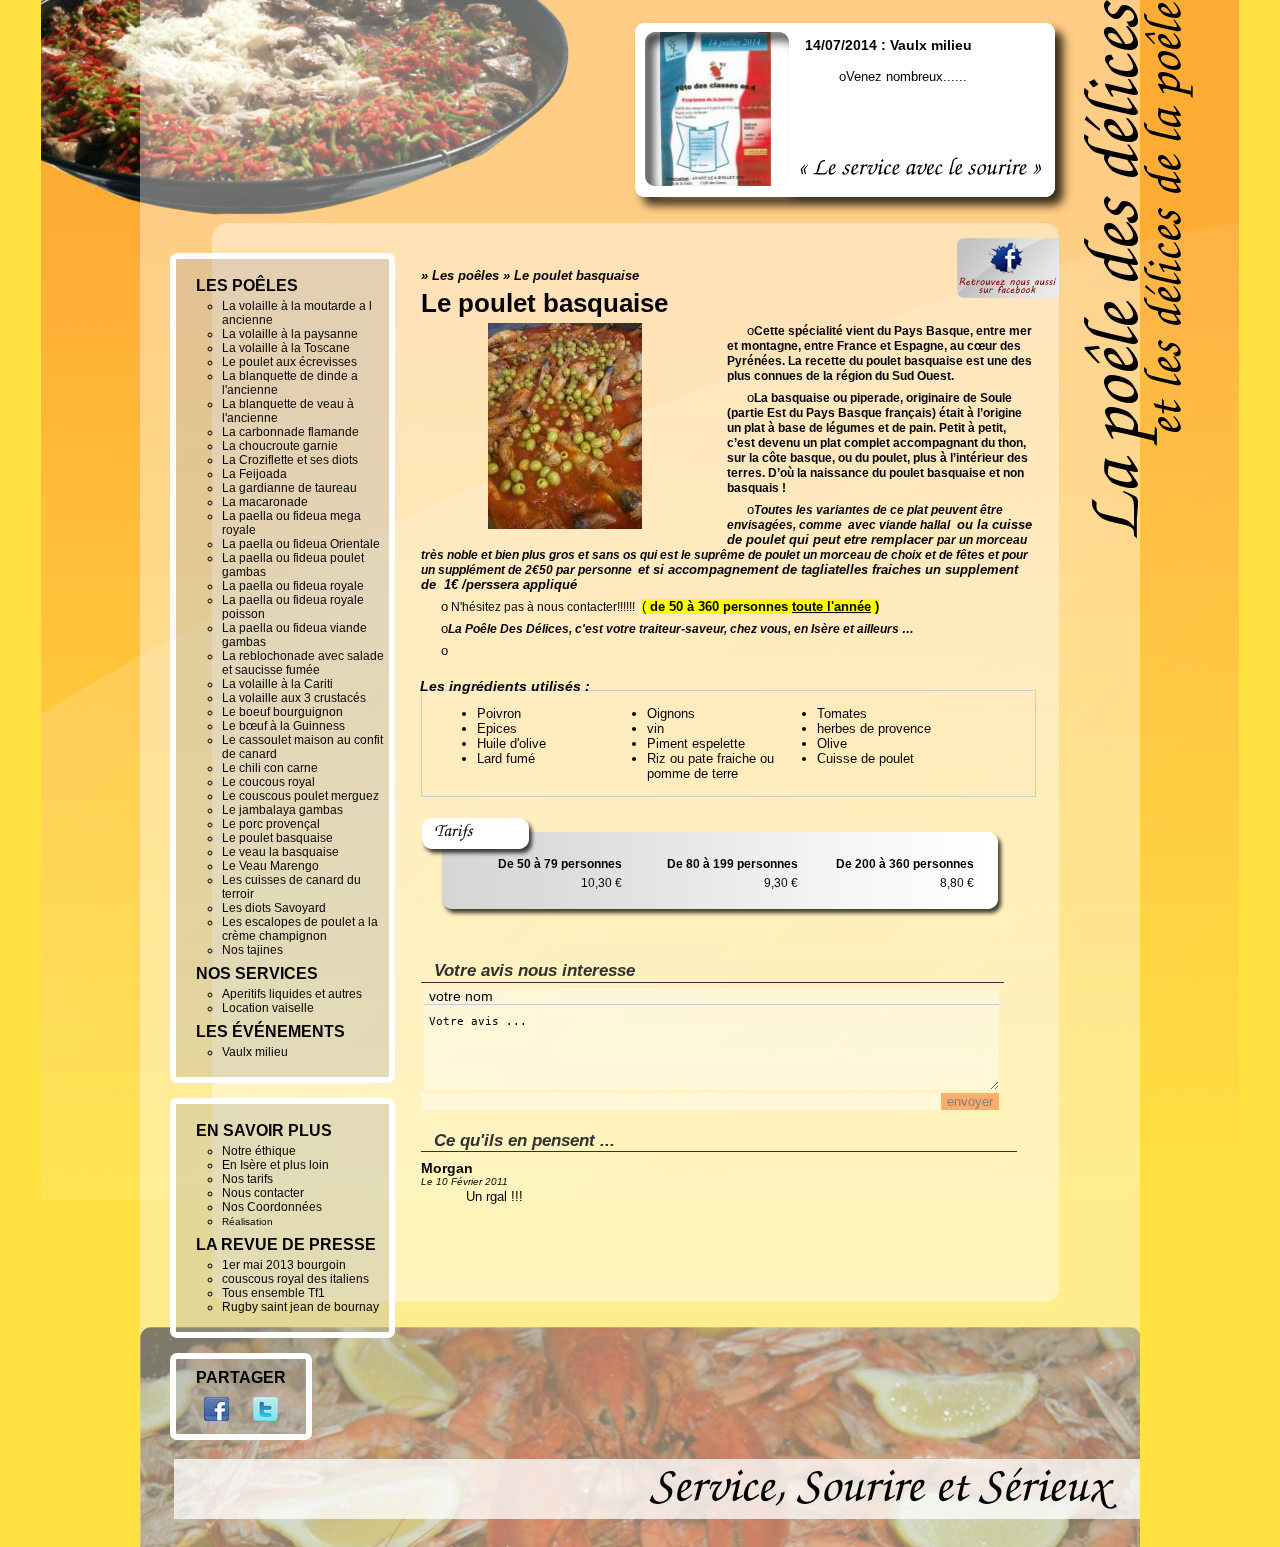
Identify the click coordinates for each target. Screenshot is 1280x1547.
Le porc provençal (271, 824)
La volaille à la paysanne (290, 334)
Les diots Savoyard (274, 908)
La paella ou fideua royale (293, 586)
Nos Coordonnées (272, 1207)
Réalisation (247, 1221)
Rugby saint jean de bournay (300, 1307)
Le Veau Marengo (270, 866)
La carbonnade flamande (290, 432)
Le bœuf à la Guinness (283, 726)
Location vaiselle (268, 1008)
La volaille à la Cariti (277, 684)
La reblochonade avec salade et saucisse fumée (303, 663)
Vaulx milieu (255, 1052)
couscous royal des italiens (295, 1279)
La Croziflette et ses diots (290, 460)
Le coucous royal (268, 782)
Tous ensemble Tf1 (273, 1293)
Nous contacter (263, 1193)
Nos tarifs (247, 1179)
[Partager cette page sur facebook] (218, 1426)
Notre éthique (259, 1151)
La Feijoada (254, 474)
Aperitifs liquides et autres (292, 994)
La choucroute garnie (280, 446)
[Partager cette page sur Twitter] (265, 1426)
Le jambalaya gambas (282, 810)
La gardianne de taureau (289, 488)
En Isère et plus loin (275, 1165)
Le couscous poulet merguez (300, 796)
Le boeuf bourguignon (282, 712)
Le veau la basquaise (280, 852)
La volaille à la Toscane (286, 348)
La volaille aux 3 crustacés (294, 698)
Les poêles (465, 275)
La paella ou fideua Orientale (301, 544)
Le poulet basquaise (576, 275)
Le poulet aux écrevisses (289, 362)
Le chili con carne (270, 768)
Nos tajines (252, 950)
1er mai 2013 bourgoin (284, 1265)
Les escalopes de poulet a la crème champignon (300, 929)
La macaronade (265, 502)
